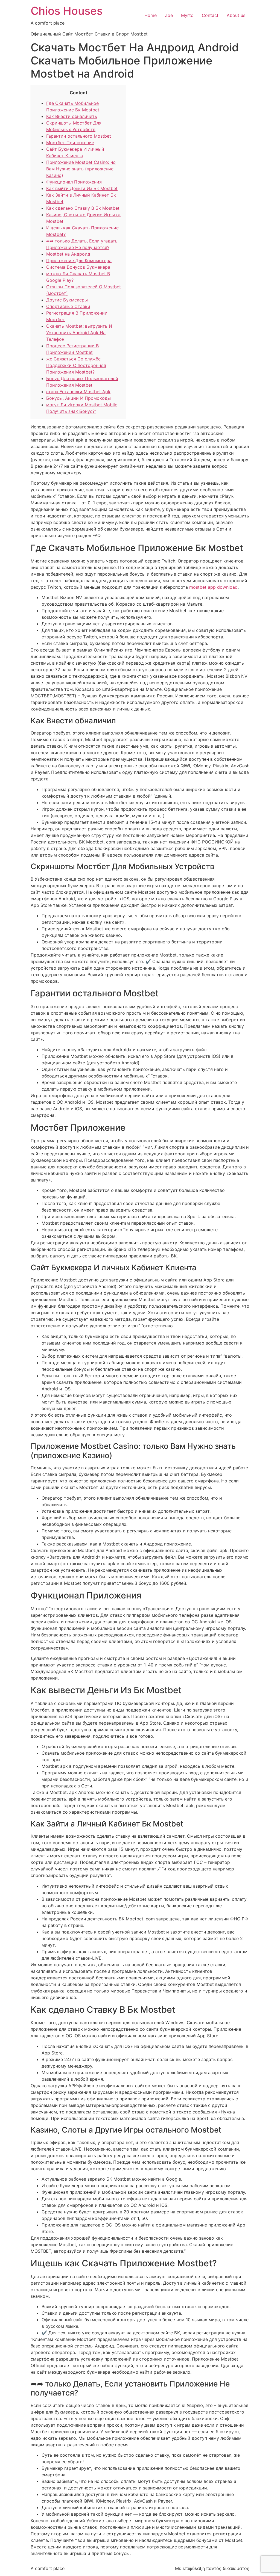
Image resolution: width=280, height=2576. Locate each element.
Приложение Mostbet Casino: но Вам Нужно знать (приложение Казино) (81, 169)
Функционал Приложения (74, 182)
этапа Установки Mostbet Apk (78, 392)
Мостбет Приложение (70, 143)
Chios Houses (67, 11)
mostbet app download (213, 587)
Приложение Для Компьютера (79, 260)
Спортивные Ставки (68, 306)
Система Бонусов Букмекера (78, 267)
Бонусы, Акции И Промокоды (78, 398)
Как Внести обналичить (72, 116)
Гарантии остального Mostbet (79, 136)
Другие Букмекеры (67, 300)
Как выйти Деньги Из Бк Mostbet (82, 188)
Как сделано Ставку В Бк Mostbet (83, 208)
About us (236, 15)
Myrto (187, 15)
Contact (210, 15)
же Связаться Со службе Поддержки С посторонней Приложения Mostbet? (76, 365)
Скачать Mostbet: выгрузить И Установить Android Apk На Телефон (79, 333)
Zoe (169, 15)
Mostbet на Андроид (68, 254)
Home (151, 15)
